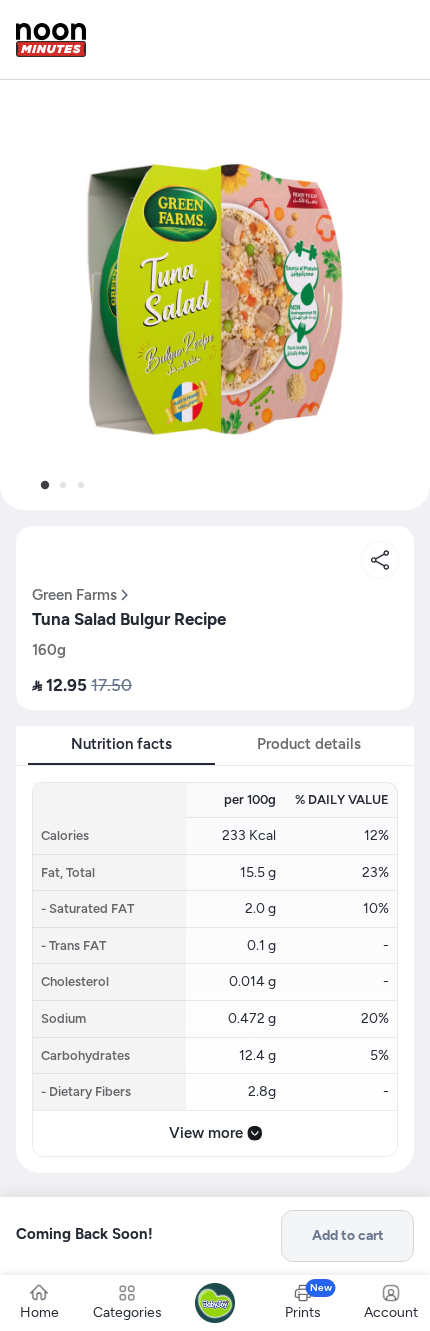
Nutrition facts (121, 744)
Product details (309, 744)
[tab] (45, 485)
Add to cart (348, 1235)
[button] (215, 295)
